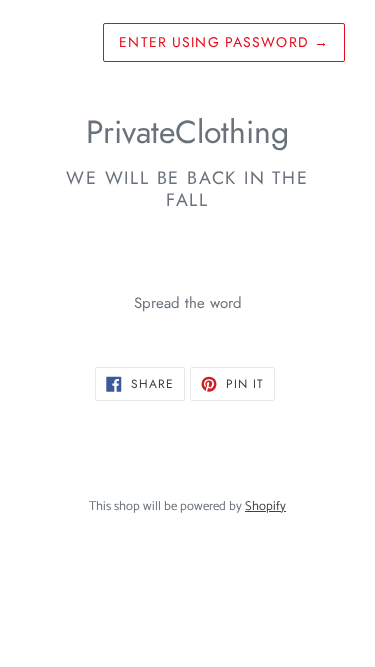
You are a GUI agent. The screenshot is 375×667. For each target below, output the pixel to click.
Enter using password (224, 42)
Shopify (265, 506)
